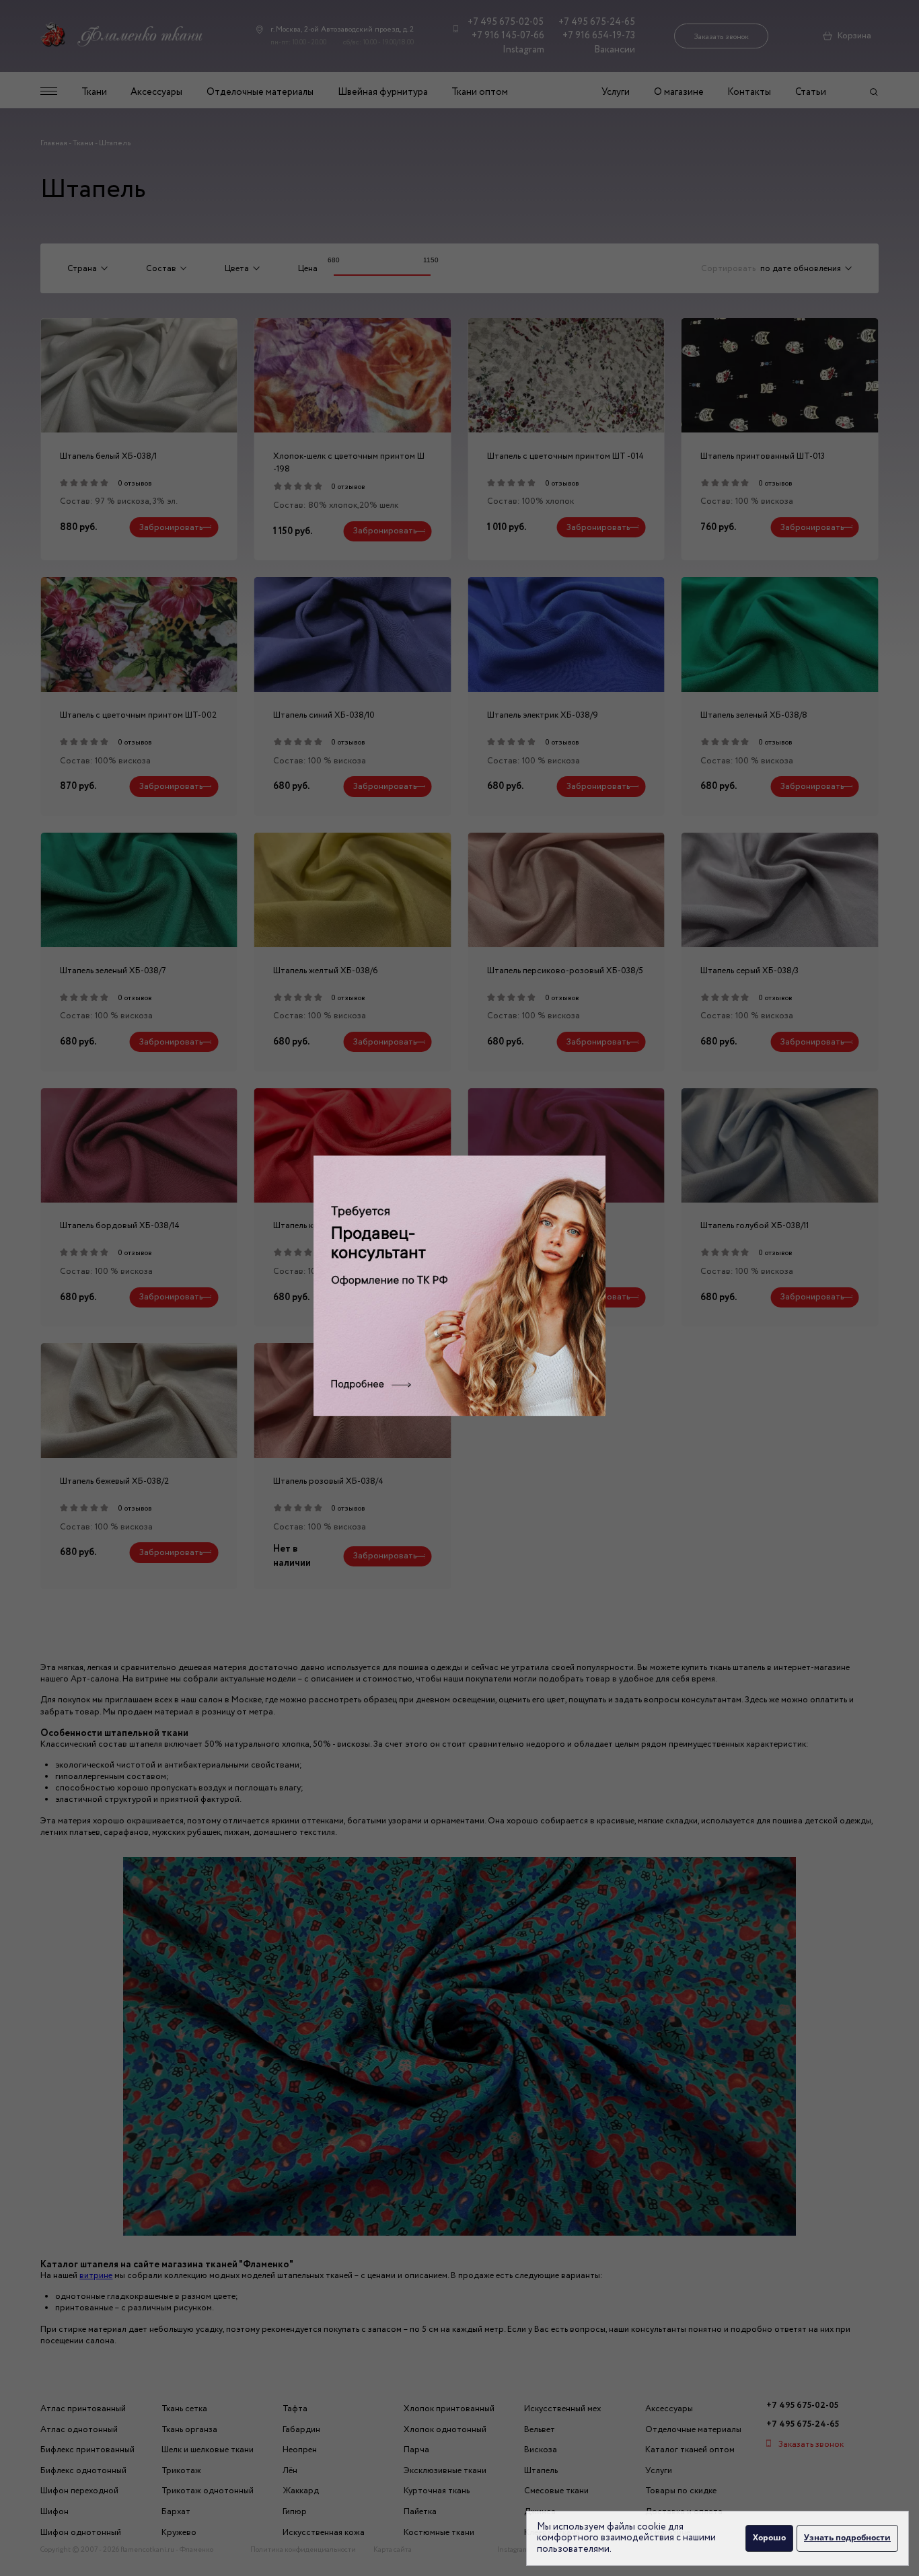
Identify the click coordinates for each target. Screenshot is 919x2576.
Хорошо (769, 2537)
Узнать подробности (847, 2537)
